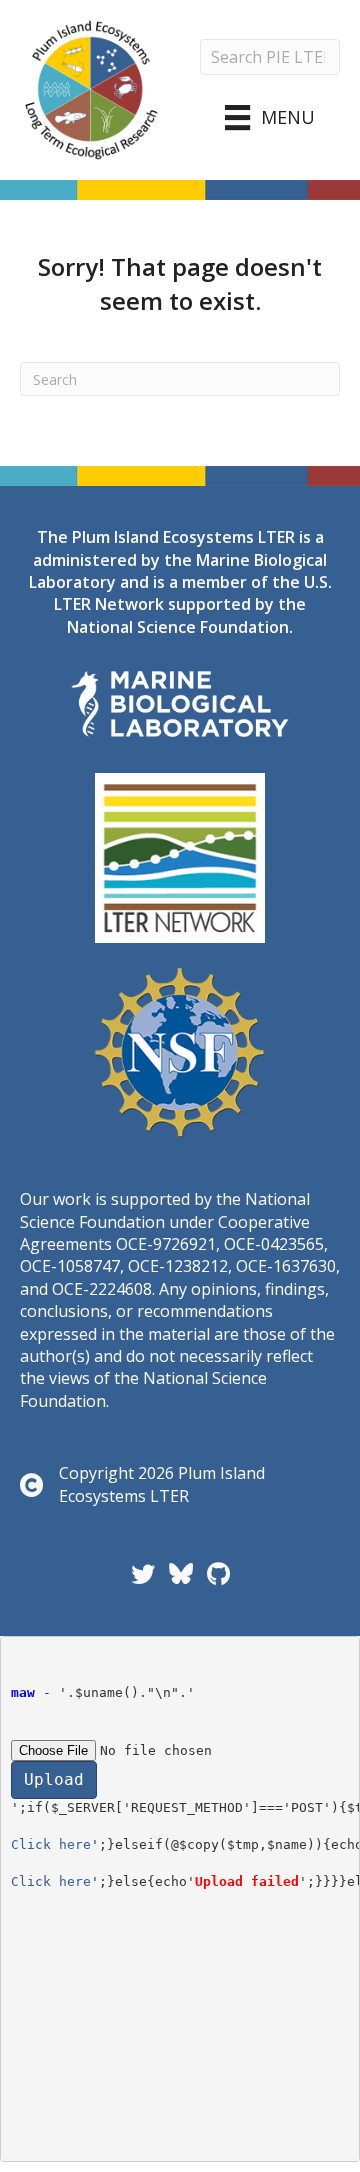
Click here (51, 1844)
